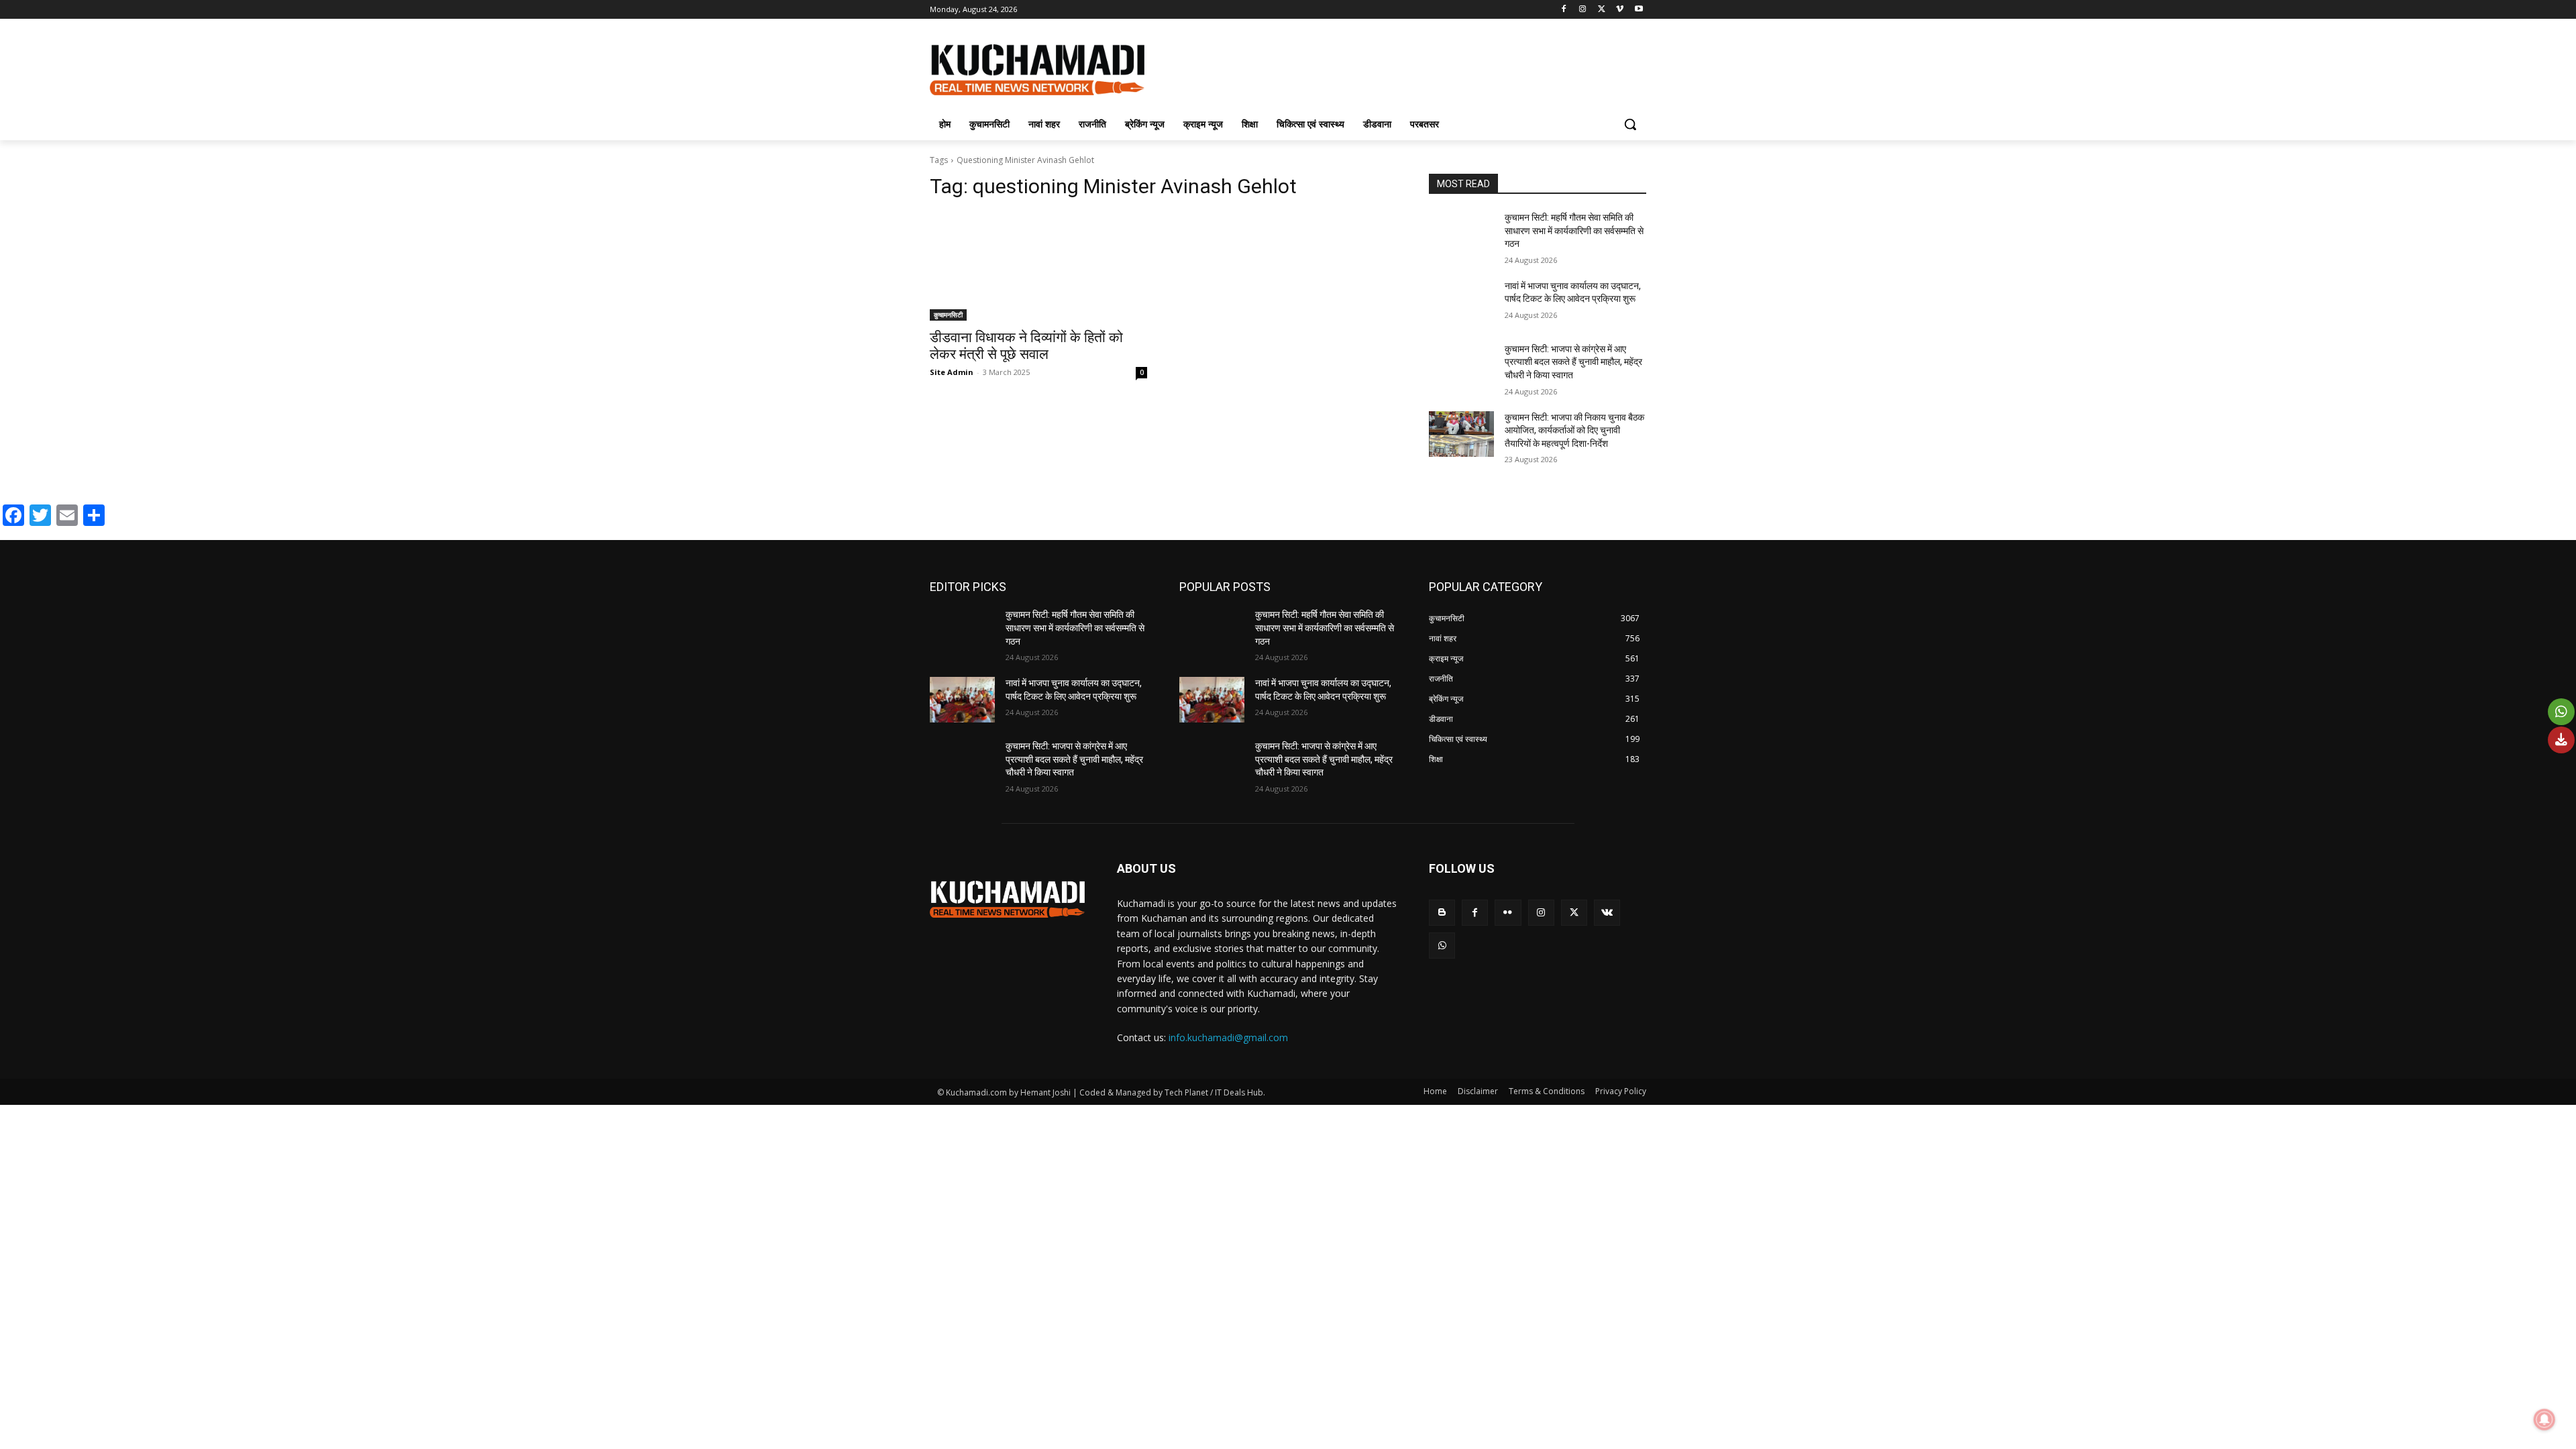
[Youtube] (1639, 10)
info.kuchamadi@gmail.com (1228, 1037)
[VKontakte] (1607, 913)
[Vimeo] (1620, 10)
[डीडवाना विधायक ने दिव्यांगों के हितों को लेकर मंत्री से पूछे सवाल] (1038, 266)
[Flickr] (1508, 913)
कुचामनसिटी (948, 315)
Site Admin (952, 372)
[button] (1630, 124)
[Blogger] (1442, 913)
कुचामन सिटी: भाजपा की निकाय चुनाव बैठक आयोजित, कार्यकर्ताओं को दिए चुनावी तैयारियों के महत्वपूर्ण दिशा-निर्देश (1574, 430)
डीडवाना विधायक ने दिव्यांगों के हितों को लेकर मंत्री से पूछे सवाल (1026, 346)
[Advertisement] (1389, 68)
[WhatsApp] (1442, 946)
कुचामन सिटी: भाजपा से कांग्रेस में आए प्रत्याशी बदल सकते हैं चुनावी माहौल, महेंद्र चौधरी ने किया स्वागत (1573, 362)
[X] (1602, 10)
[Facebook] (1564, 10)
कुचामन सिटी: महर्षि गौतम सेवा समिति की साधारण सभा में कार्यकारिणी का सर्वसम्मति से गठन (1574, 230)
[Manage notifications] (2544, 1419)
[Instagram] (1583, 10)
